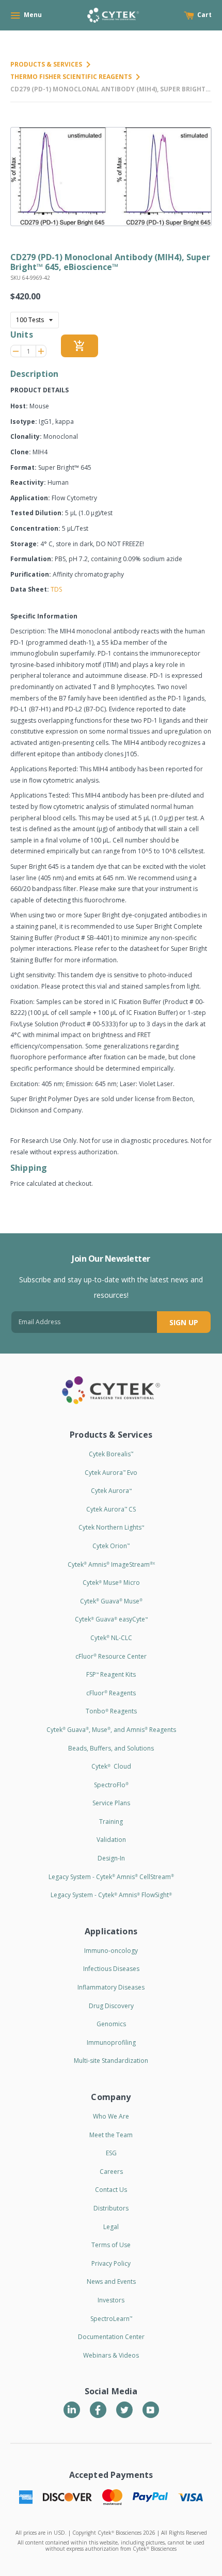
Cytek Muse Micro (111, 1583)
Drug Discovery (111, 2006)
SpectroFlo (111, 1785)
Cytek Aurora (111, 1491)
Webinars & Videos (111, 2355)
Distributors (111, 2208)
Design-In (111, 1858)
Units (22, 335)
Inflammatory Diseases (111, 1987)
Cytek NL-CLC (111, 1638)
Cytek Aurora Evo (111, 1473)
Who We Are (111, 2116)
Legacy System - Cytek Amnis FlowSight (111, 1895)
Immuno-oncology (111, 1951)
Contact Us (111, 2190)
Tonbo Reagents (111, 1711)
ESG (111, 2153)
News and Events (111, 2281)
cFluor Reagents (111, 1693)
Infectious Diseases (111, 1969)
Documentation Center (111, 2337)
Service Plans (111, 1803)
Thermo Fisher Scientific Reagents (71, 77)
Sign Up (184, 1322)
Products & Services (46, 64)
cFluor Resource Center (111, 1656)
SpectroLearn (111, 2319)
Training (111, 1822)
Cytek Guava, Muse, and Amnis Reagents (111, 1730)
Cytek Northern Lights (111, 1527)
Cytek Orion (111, 1546)
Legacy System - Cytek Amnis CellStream (111, 1877)
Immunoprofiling (111, 2042)
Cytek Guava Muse (111, 1601)
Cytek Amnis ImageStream (111, 1564)
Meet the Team (111, 2135)
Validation (111, 1840)
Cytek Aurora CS (111, 1509)
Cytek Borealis (111, 1454)
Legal (111, 2227)
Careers (111, 2172)
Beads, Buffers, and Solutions (111, 1748)
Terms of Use (111, 2245)
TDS (56, 589)
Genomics (111, 2024)
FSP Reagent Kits (111, 1674)
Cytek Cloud (111, 1766)
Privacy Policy (111, 2263)
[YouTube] (151, 2410)
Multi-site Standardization (111, 2061)
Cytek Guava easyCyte (111, 1619)
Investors (111, 2300)
